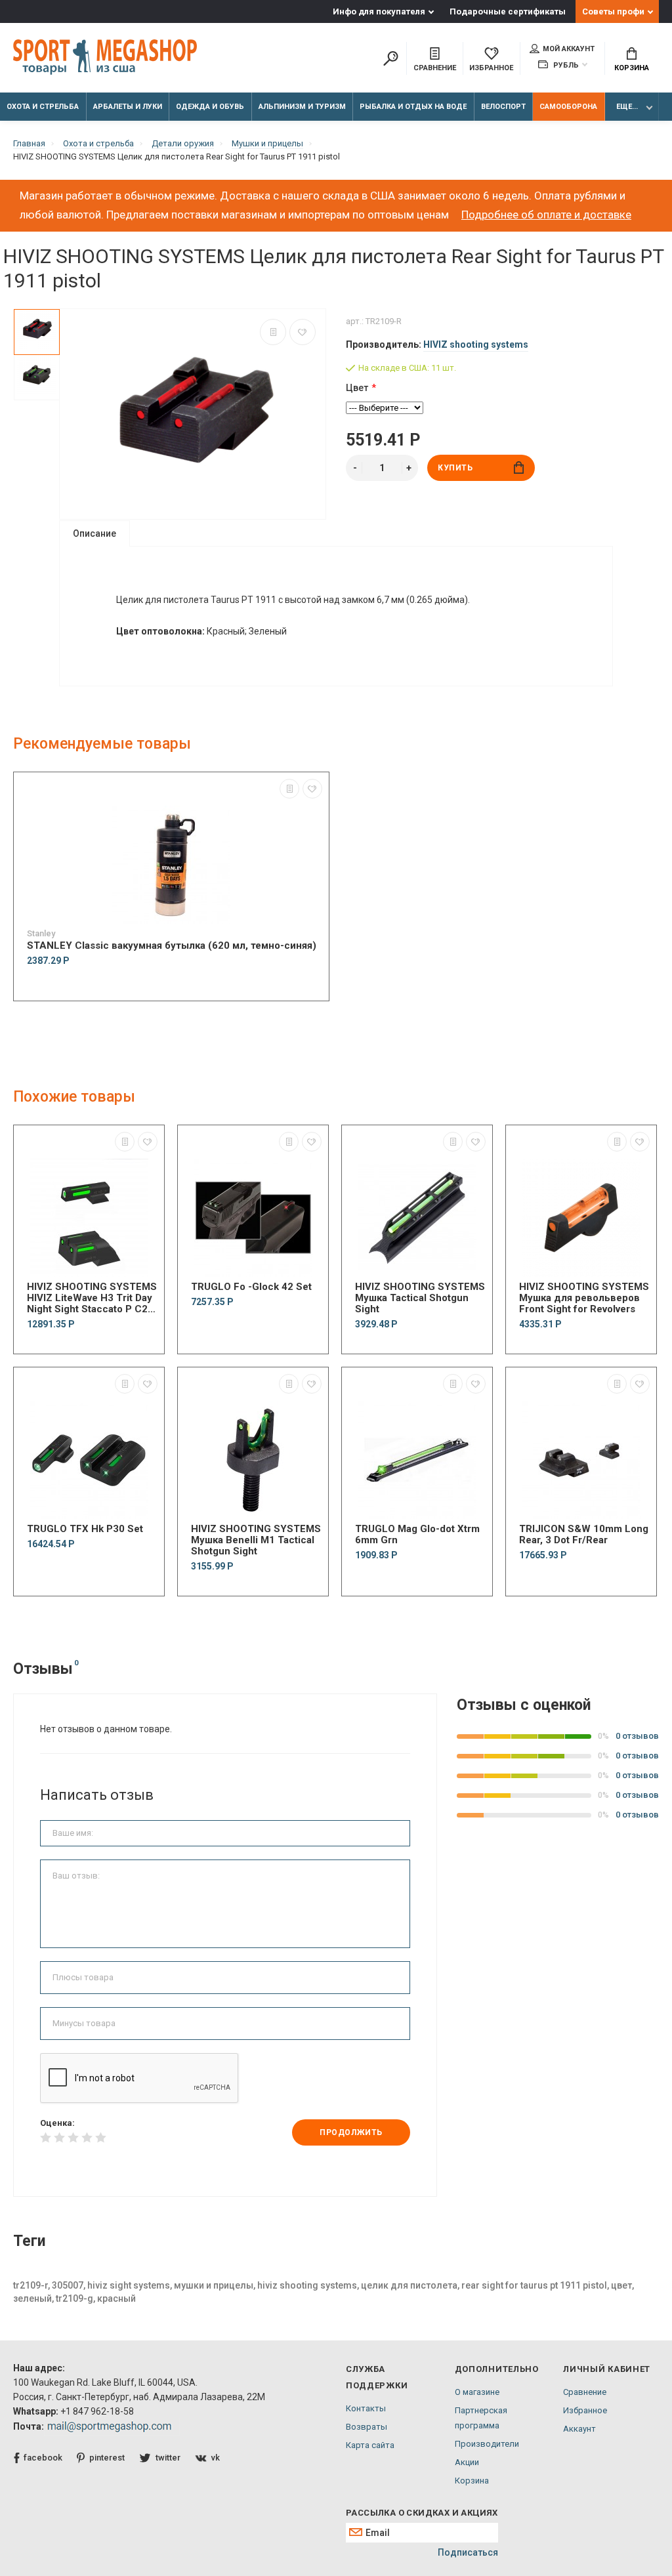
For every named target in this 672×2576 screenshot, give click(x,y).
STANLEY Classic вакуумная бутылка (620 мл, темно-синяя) (172, 946)
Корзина (632, 68)
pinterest (107, 2458)
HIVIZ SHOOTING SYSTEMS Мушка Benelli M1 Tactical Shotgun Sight (256, 1540)
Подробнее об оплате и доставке (546, 215)
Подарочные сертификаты (508, 11)
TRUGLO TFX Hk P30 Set (85, 1529)
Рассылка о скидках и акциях (422, 2513)
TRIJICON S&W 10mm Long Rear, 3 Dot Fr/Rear (584, 1535)
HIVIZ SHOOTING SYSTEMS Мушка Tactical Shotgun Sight (420, 1298)
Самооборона (568, 107)
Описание (94, 533)
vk (216, 2458)
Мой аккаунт (569, 49)
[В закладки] (303, 332)
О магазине (477, 2392)
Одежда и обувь (210, 107)
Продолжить (351, 2132)
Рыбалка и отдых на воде (413, 107)
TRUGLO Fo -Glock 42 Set (251, 1287)
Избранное (585, 2410)
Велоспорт (503, 107)
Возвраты (367, 2427)
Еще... (627, 107)
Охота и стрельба (43, 107)
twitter (168, 2458)
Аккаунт (579, 2429)
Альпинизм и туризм (302, 107)
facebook (43, 2458)
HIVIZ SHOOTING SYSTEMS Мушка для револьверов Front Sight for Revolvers (584, 1298)
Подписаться (468, 2552)
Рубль (565, 65)
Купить (455, 468)
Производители (487, 2444)
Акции (467, 2462)
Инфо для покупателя (379, 11)
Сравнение (585, 2392)
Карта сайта (370, 2445)
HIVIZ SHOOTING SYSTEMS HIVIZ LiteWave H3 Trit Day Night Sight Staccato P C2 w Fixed (92, 1298)
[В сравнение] (273, 332)
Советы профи (613, 11)
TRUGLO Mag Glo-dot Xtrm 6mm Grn (417, 1535)
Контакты (366, 2408)
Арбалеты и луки (128, 107)
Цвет (357, 388)
